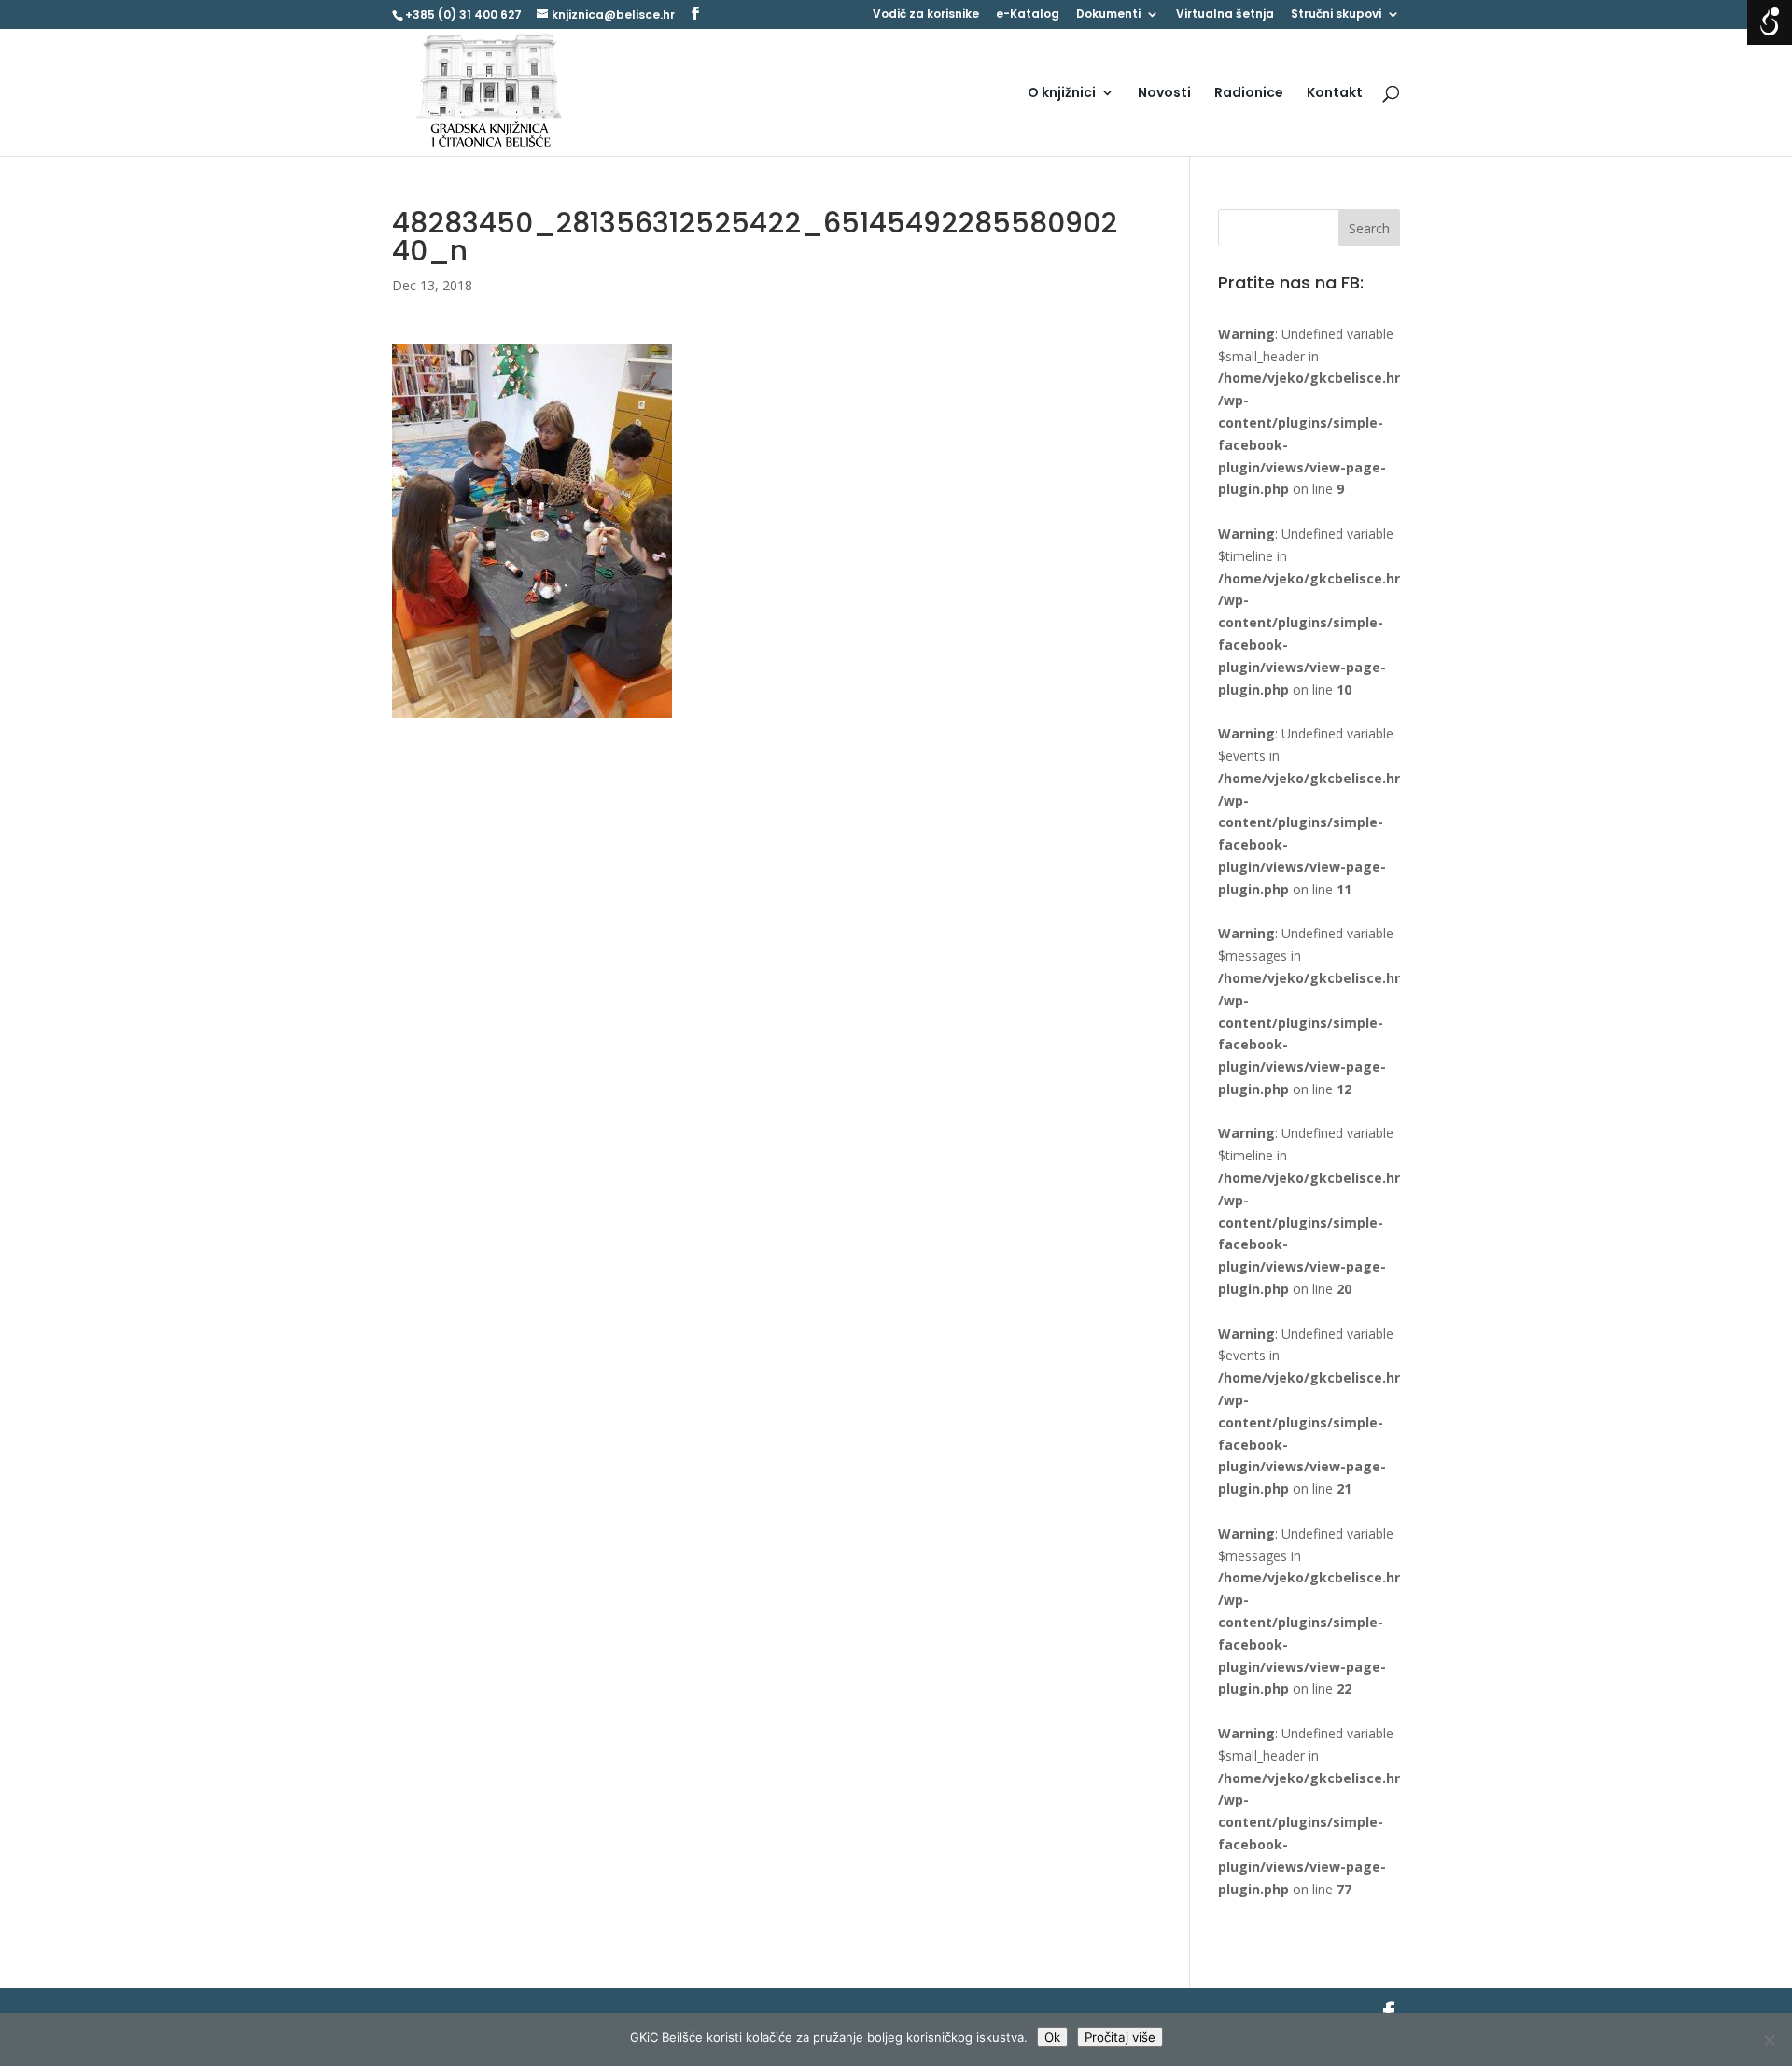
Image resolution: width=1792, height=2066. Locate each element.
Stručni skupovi (1336, 15)
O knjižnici (1062, 94)
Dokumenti (1108, 15)
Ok (1052, 2037)
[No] (1769, 2040)
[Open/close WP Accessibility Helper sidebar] (1770, 22)
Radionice (1249, 94)
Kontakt (1335, 94)
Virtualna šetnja (1225, 15)
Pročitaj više (1120, 2037)
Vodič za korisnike (926, 15)
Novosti (1164, 94)
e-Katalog (1028, 15)
